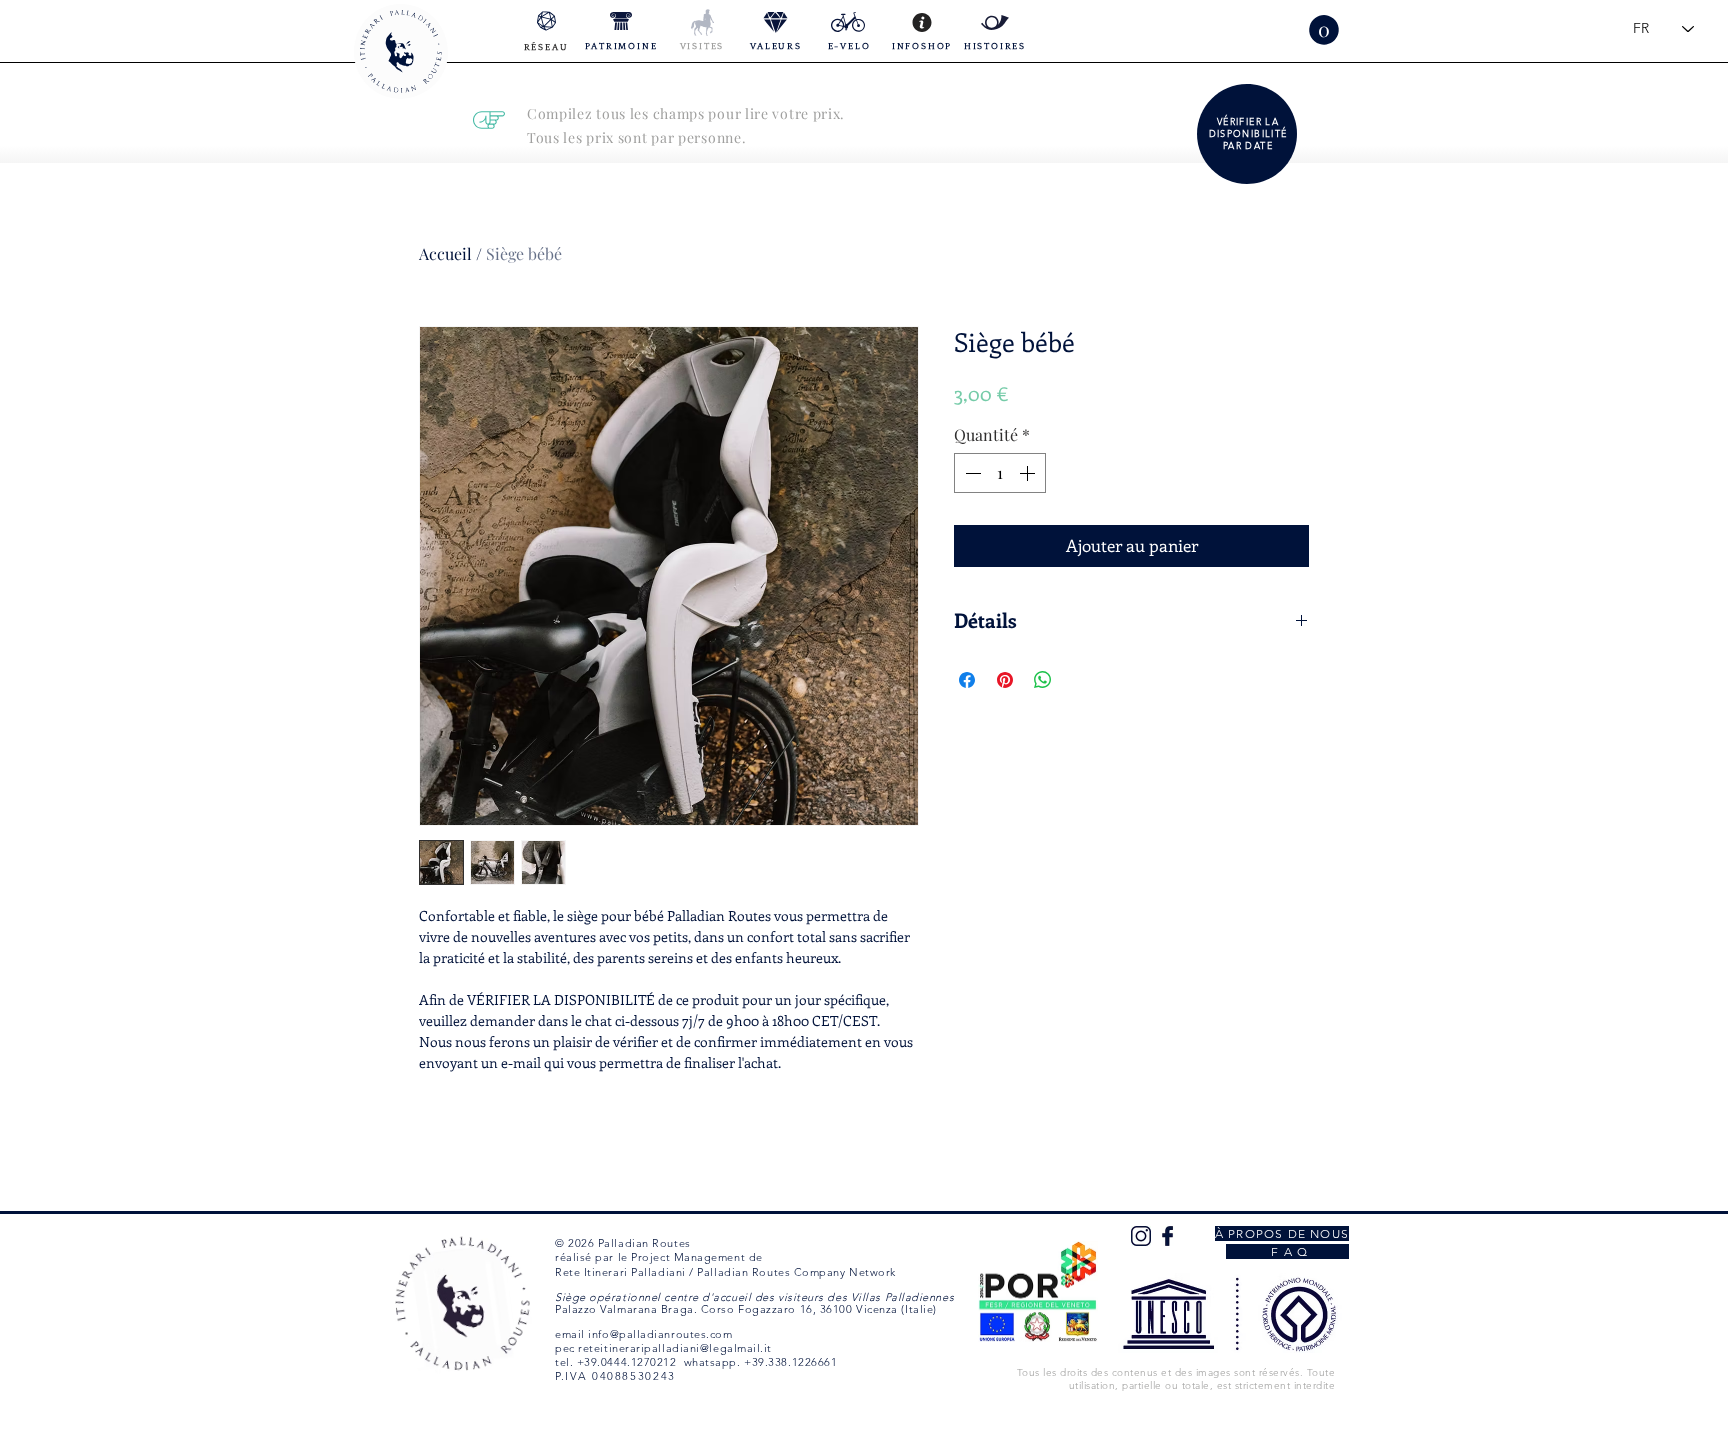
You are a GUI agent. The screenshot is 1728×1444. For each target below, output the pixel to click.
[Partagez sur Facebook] (967, 680)
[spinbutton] (1000, 473)
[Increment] (1029, 473)
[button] (1324, 30)
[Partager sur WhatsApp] (1043, 680)
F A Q (1287, 1251)
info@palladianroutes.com (660, 1334)
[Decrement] (971, 473)
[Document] (1249, 134)
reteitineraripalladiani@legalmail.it (675, 1348)
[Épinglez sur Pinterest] (1005, 680)
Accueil (445, 253)
